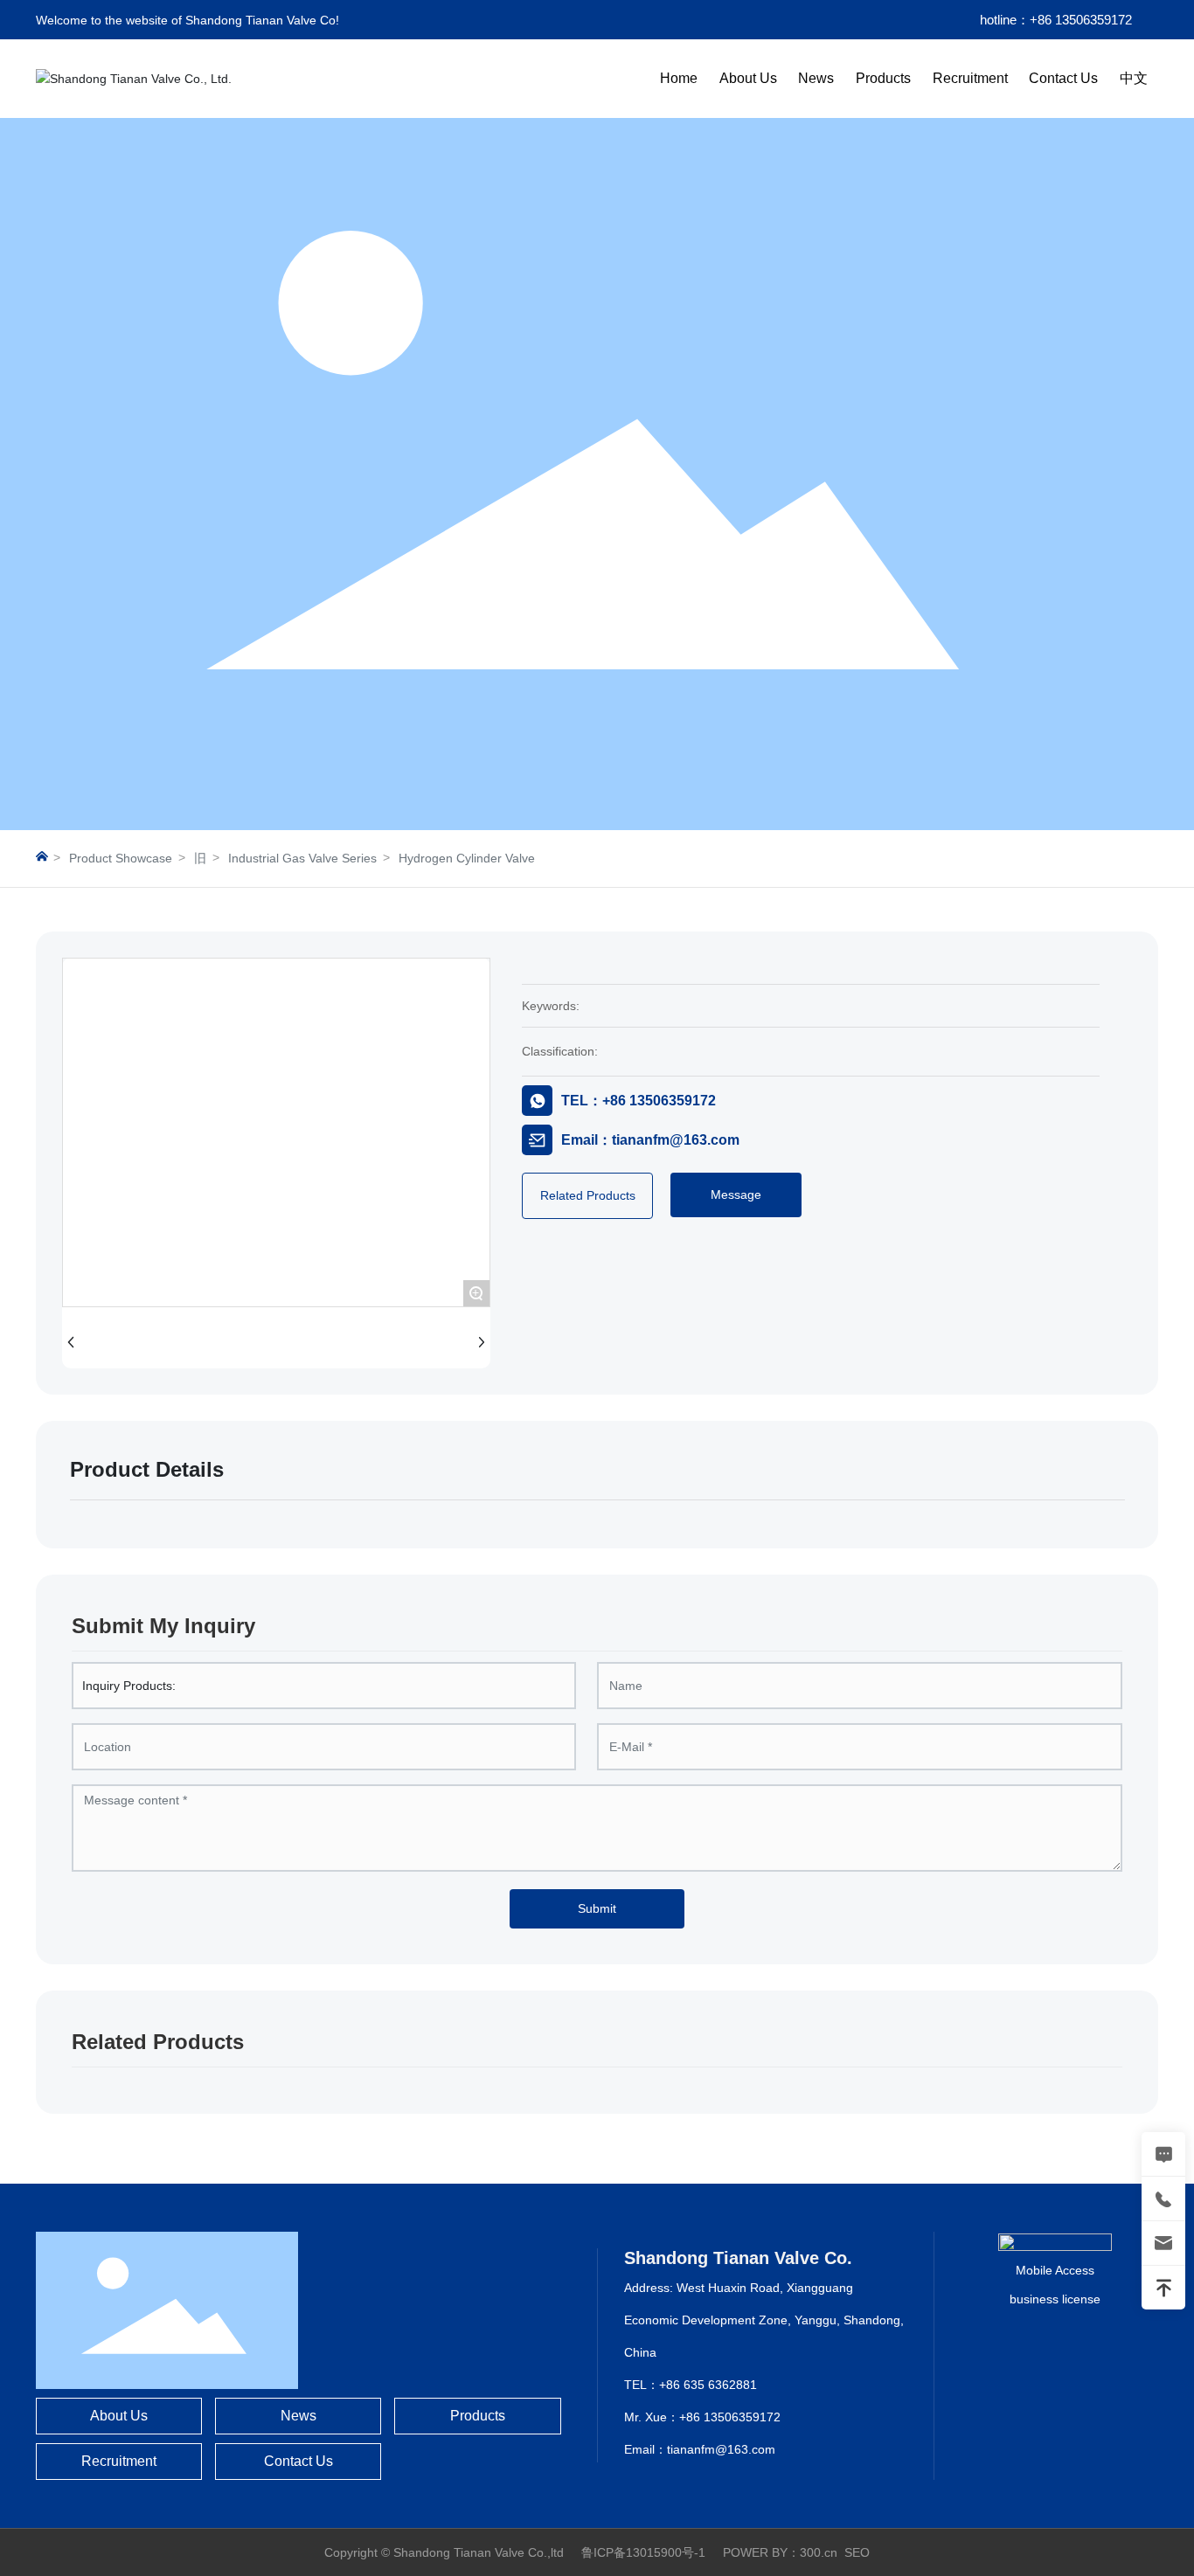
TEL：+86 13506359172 (639, 1101)
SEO (857, 2552)
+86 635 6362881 (708, 2385)
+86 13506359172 (730, 2417)
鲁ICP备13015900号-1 (643, 2552)
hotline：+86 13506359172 (1056, 20)
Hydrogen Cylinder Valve (467, 858)
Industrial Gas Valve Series (302, 858)
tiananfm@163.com (721, 2449)
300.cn (819, 2552)
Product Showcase (121, 858)
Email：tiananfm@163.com (650, 1140)
